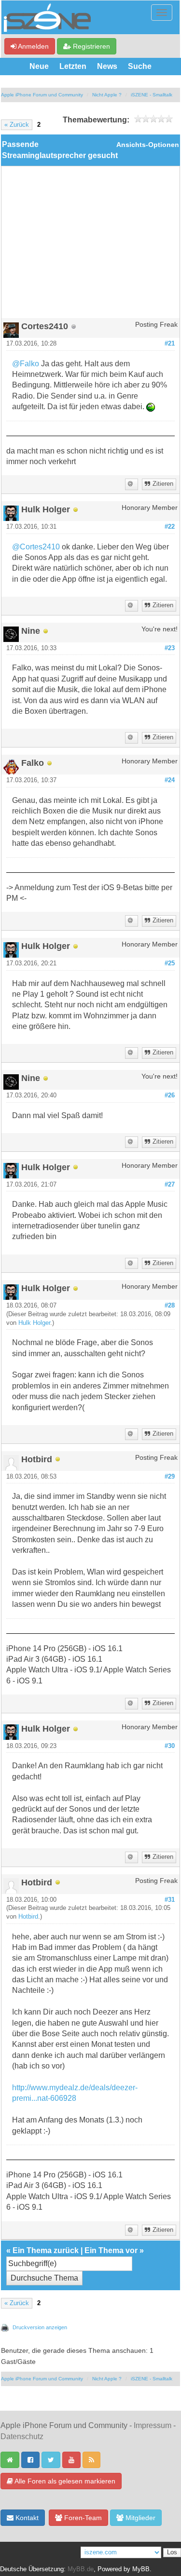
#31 (170, 1900)
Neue (39, 66)
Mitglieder (139, 2518)
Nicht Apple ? (107, 95)
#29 (170, 1477)
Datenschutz (22, 2436)
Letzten (73, 66)
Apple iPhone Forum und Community (42, 95)
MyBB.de (81, 2569)
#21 (170, 344)
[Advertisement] (90, 246)
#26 (170, 1095)
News (107, 66)
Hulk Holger (34, 1323)
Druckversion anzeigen (40, 2327)
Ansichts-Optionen (148, 145)
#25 (170, 963)
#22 (170, 527)
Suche (140, 66)
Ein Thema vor (111, 2250)
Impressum (153, 2425)
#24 (170, 780)
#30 (170, 1746)
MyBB (141, 2569)
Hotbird (28, 1917)
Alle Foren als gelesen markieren (64, 2481)
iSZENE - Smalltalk (152, 95)
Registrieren (90, 46)
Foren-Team (82, 2518)
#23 (170, 648)
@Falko (26, 364)
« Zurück (17, 125)
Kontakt (26, 2518)
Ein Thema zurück (46, 2250)
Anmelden (33, 46)
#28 (170, 1306)
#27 (170, 1185)
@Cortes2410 (36, 547)
